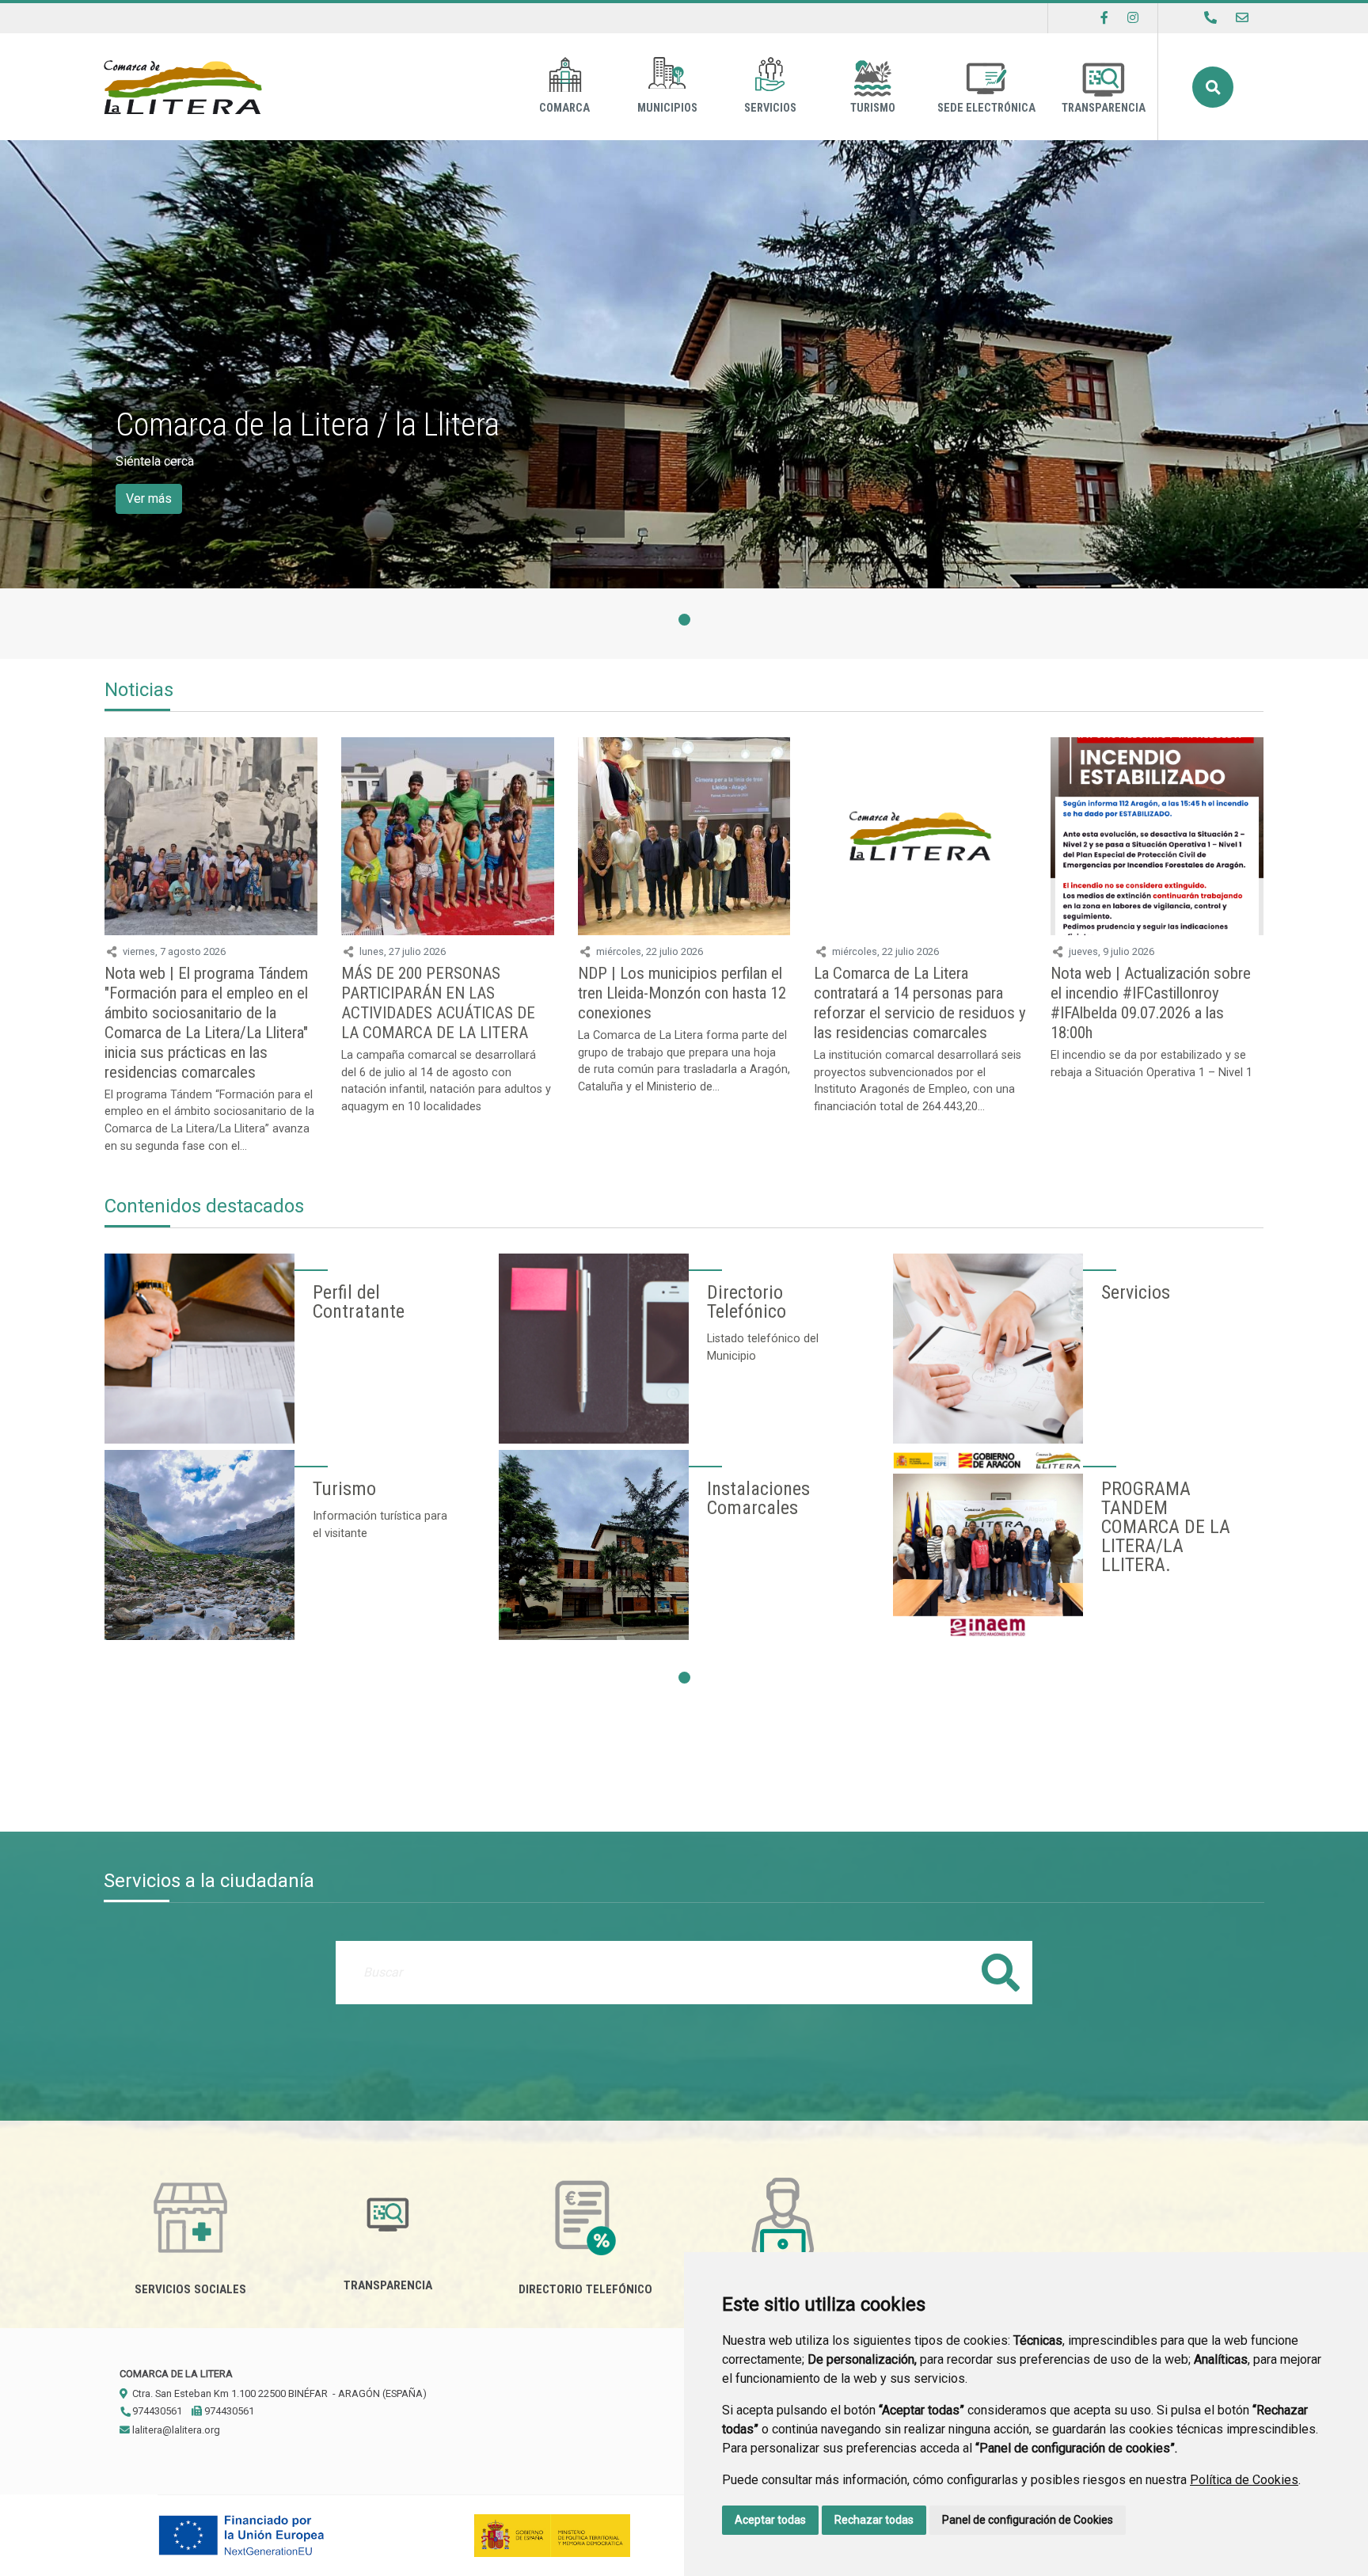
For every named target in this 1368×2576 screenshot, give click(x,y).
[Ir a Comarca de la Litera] (183, 87)
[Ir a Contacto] (1242, 18)
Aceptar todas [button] (770, 2520)
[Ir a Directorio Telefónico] (1210, 18)
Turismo (873, 108)
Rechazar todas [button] (874, 2520)
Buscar (1213, 87)
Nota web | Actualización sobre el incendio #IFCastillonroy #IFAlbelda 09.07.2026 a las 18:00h (1151, 1003)
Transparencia (1104, 108)
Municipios (667, 108)
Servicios (770, 108)
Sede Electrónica (986, 108)
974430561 (156, 2411)
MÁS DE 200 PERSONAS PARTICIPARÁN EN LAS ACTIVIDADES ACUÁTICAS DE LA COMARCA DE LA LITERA (438, 1003)
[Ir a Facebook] (1104, 18)
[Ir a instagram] (1133, 18)
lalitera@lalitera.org (175, 2430)
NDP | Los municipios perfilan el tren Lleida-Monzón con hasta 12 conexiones (682, 993)
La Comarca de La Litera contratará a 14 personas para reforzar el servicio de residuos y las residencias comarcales (920, 1003)
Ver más (149, 498)
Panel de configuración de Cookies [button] (1028, 2520)
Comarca (564, 108)
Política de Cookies (1244, 2480)
